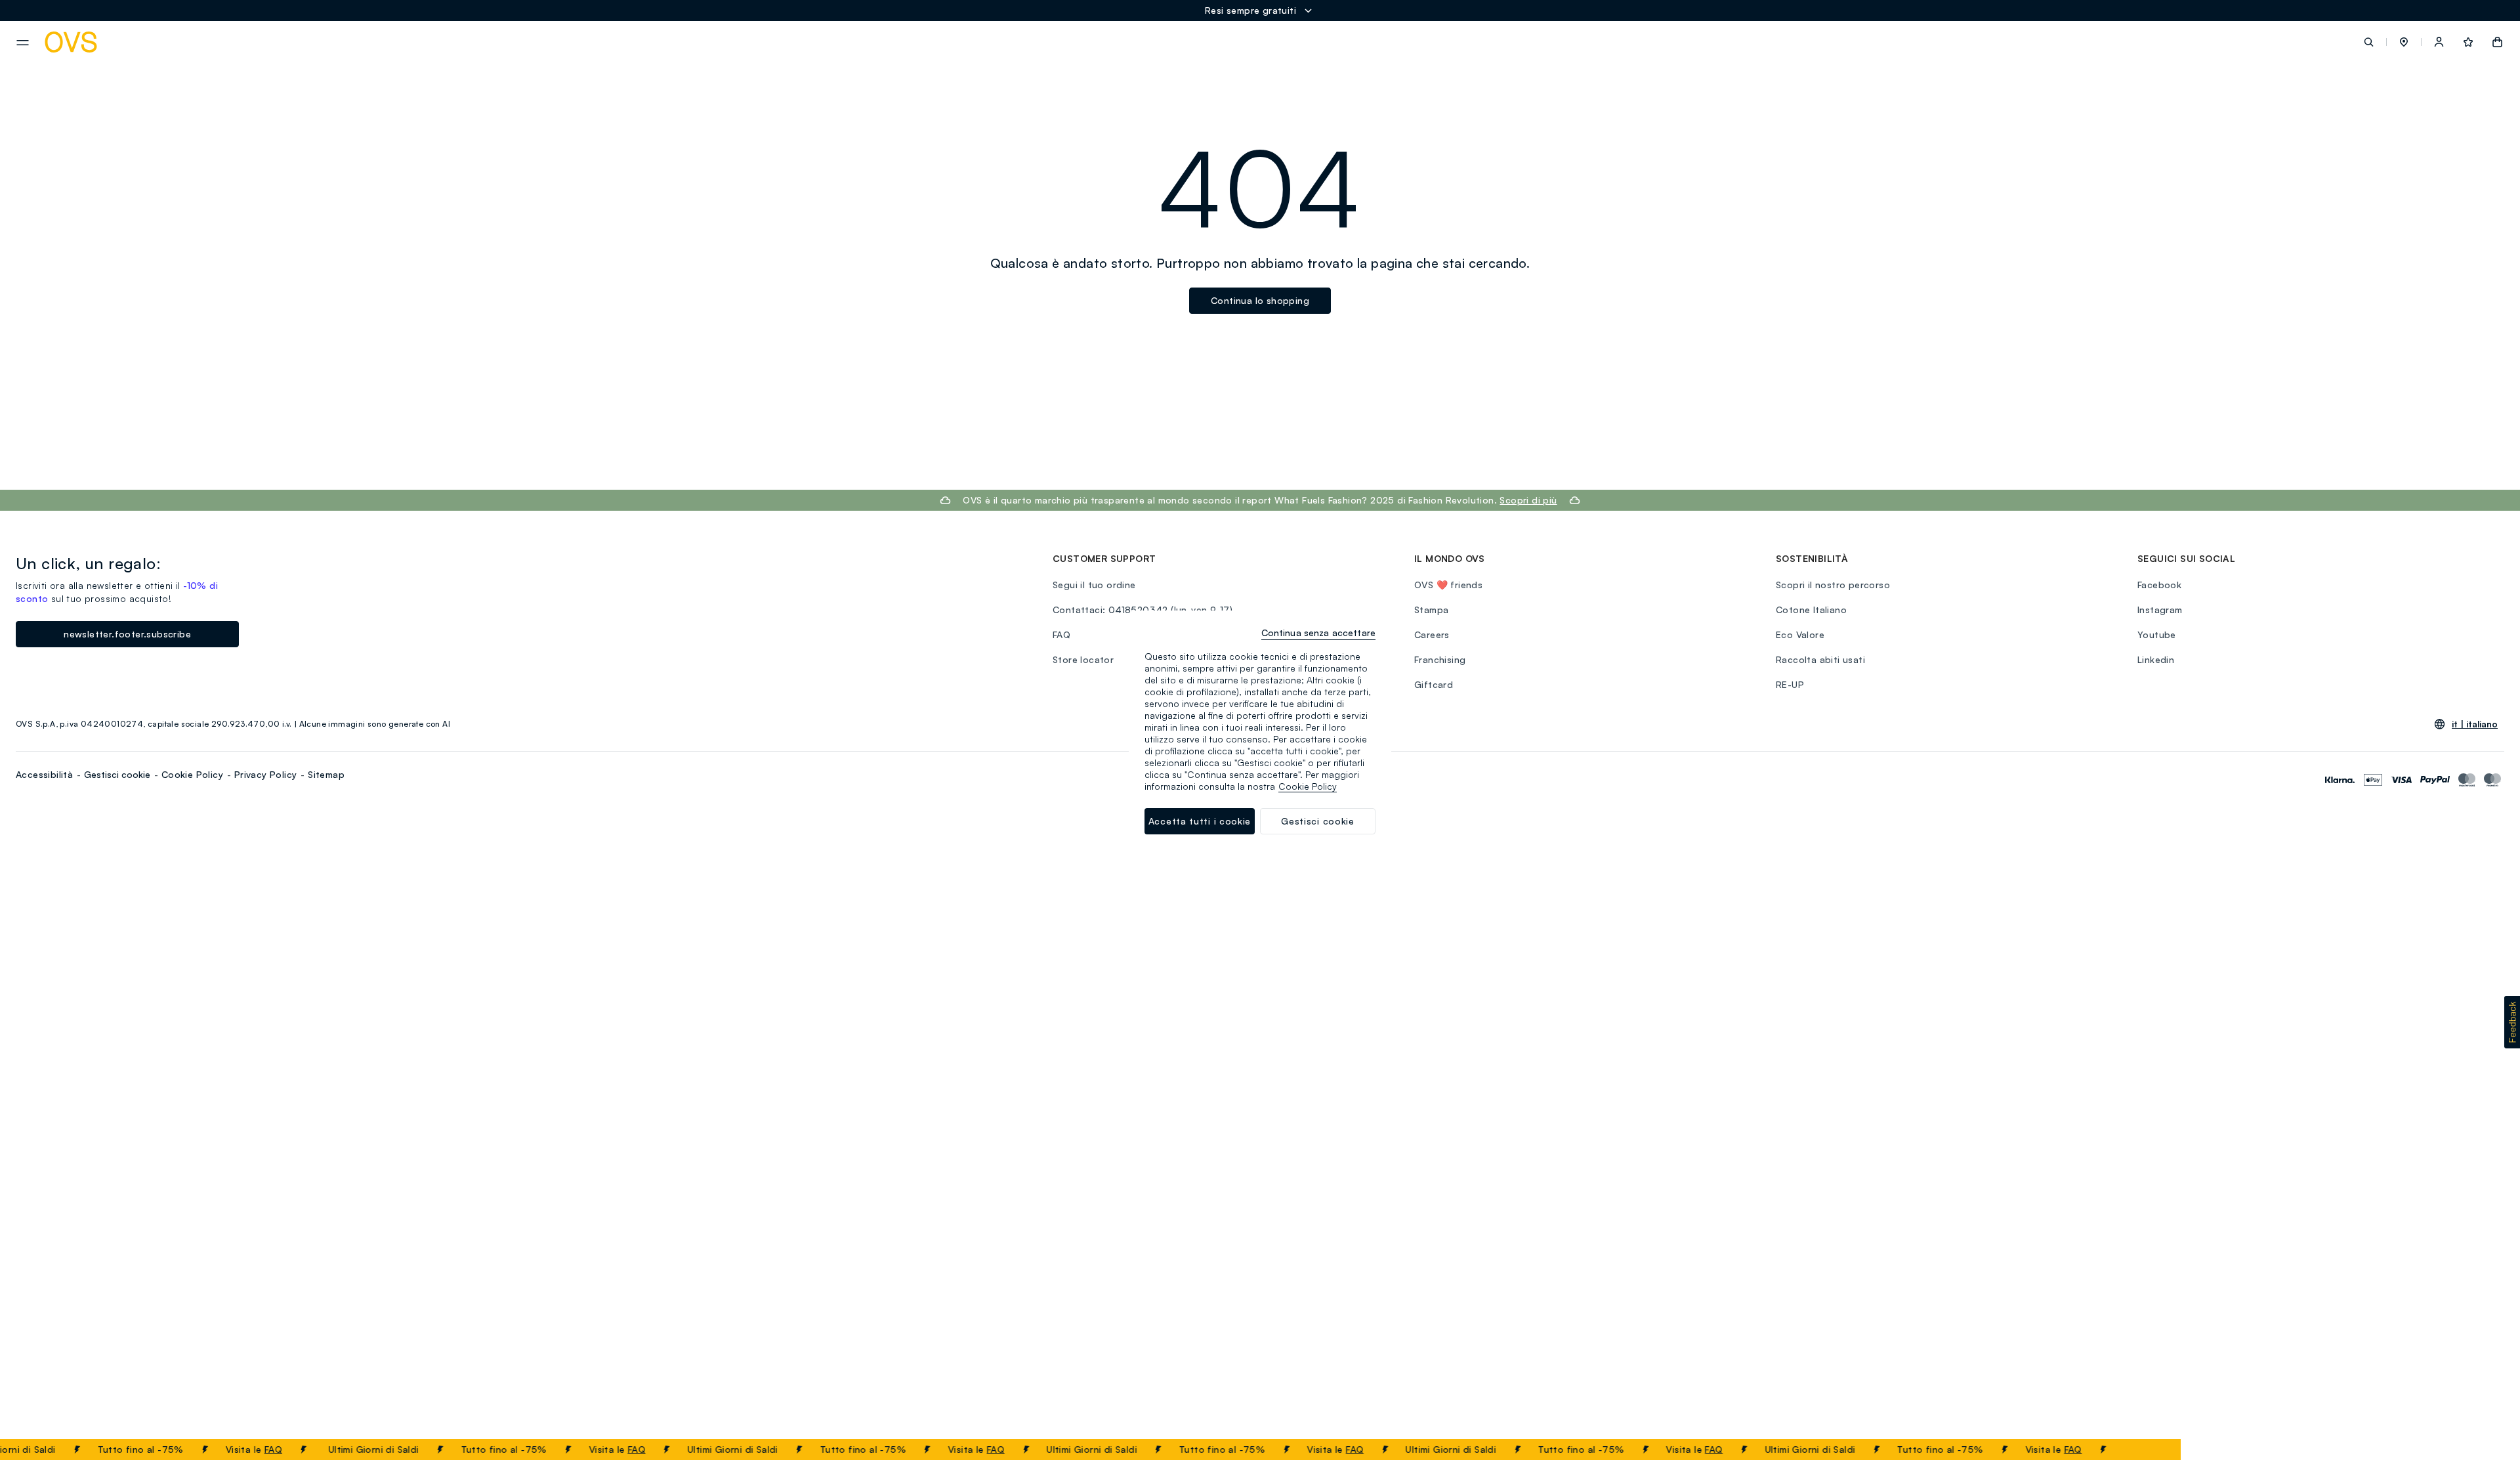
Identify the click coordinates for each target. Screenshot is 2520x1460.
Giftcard (1434, 684)
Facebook (2159, 585)
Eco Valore (1800, 634)
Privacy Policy (266, 774)
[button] (2404, 42)
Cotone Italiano (1811, 610)
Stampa (1431, 610)
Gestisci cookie (117, 774)
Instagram (2160, 610)
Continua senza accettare (1318, 633)
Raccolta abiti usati (1820, 659)
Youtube (2157, 634)
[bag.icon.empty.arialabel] (2497, 42)
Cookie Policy (192, 774)
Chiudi (2146, 1449)
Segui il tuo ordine (1094, 585)
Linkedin (2156, 659)
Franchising (1440, 659)
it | (2475, 724)
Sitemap (326, 774)
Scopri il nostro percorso (1833, 585)
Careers (1432, 634)
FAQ (249, 1449)
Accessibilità (44, 774)
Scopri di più (1528, 500)
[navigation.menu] (23, 43)
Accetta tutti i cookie (1200, 821)
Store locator (1083, 659)
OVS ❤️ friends (1448, 585)
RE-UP (1790, 684)
